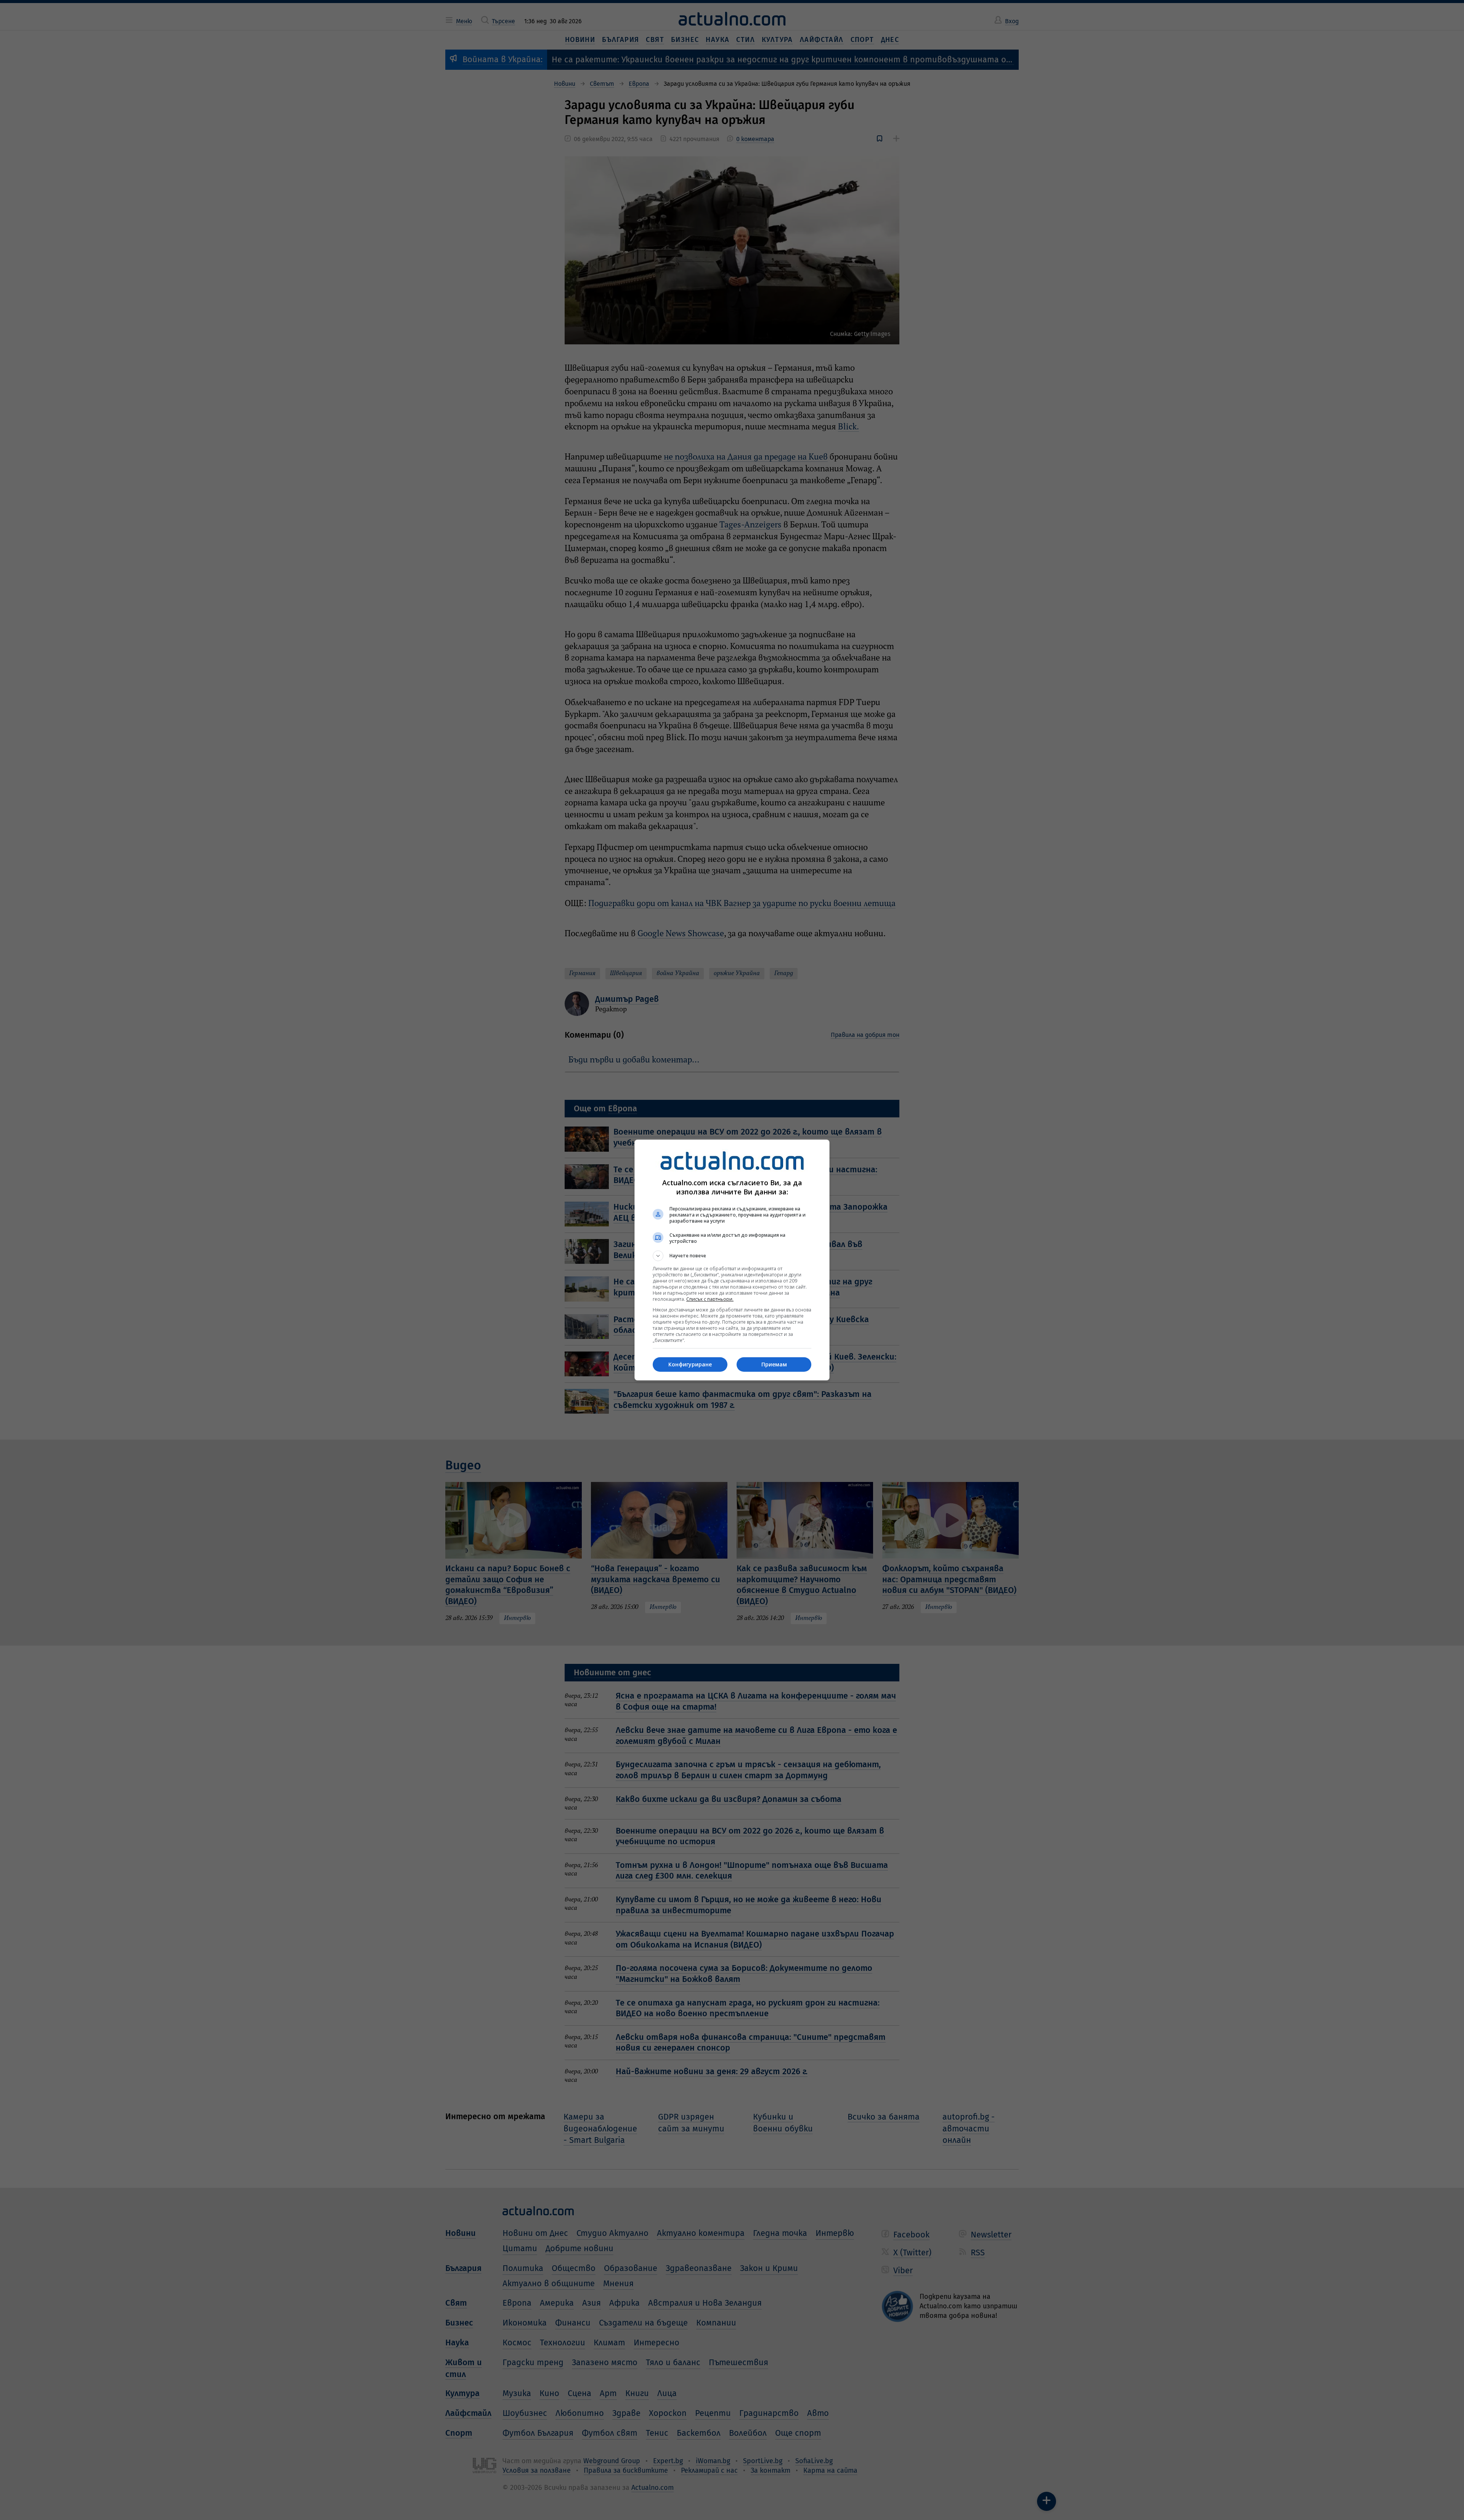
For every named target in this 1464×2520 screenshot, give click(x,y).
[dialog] (732, 1260)
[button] (732, 1256)
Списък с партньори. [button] (710, 1299)
